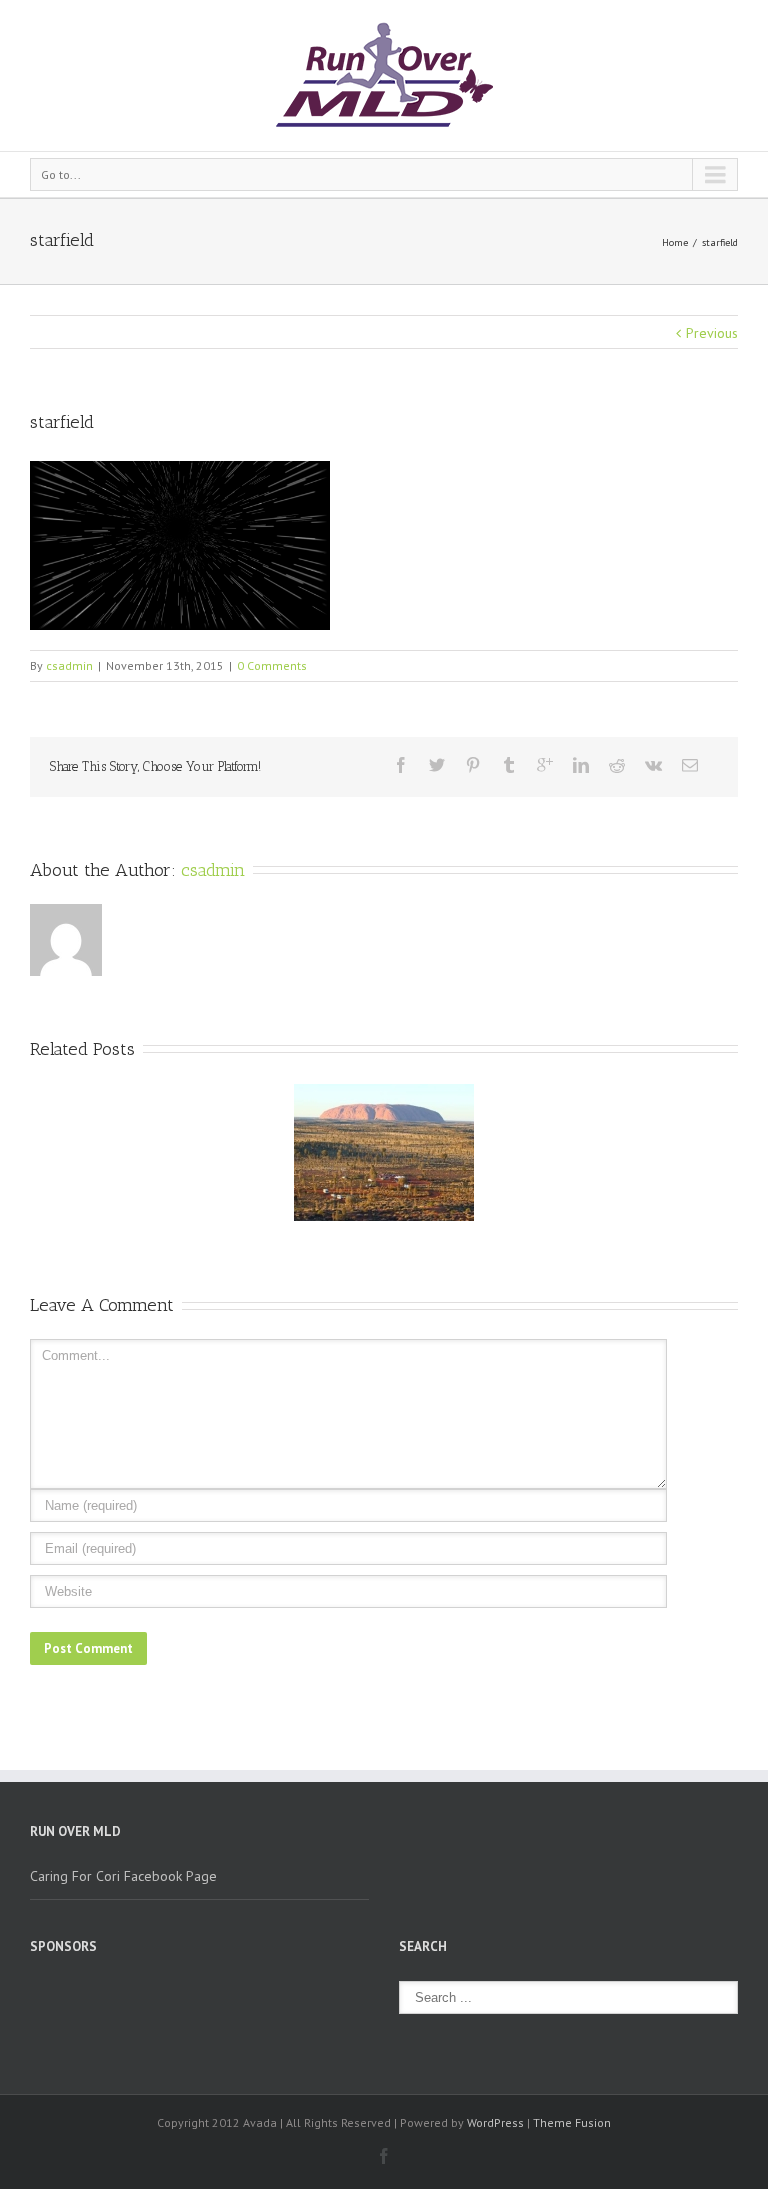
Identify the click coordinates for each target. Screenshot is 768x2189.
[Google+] (545, 765)
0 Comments (272, 665)
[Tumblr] (509, 765)
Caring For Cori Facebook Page (123, 1876)
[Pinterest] (473, 765)
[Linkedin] (581, 765)
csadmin (69, 665)
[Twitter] (437, 765)
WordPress (495, 2122)
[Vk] (653, 765)
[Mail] (690, 765)
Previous (712, 333)
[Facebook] (401, 765)
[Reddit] (617, 765)
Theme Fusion (572, 2122)
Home (675, 242)
